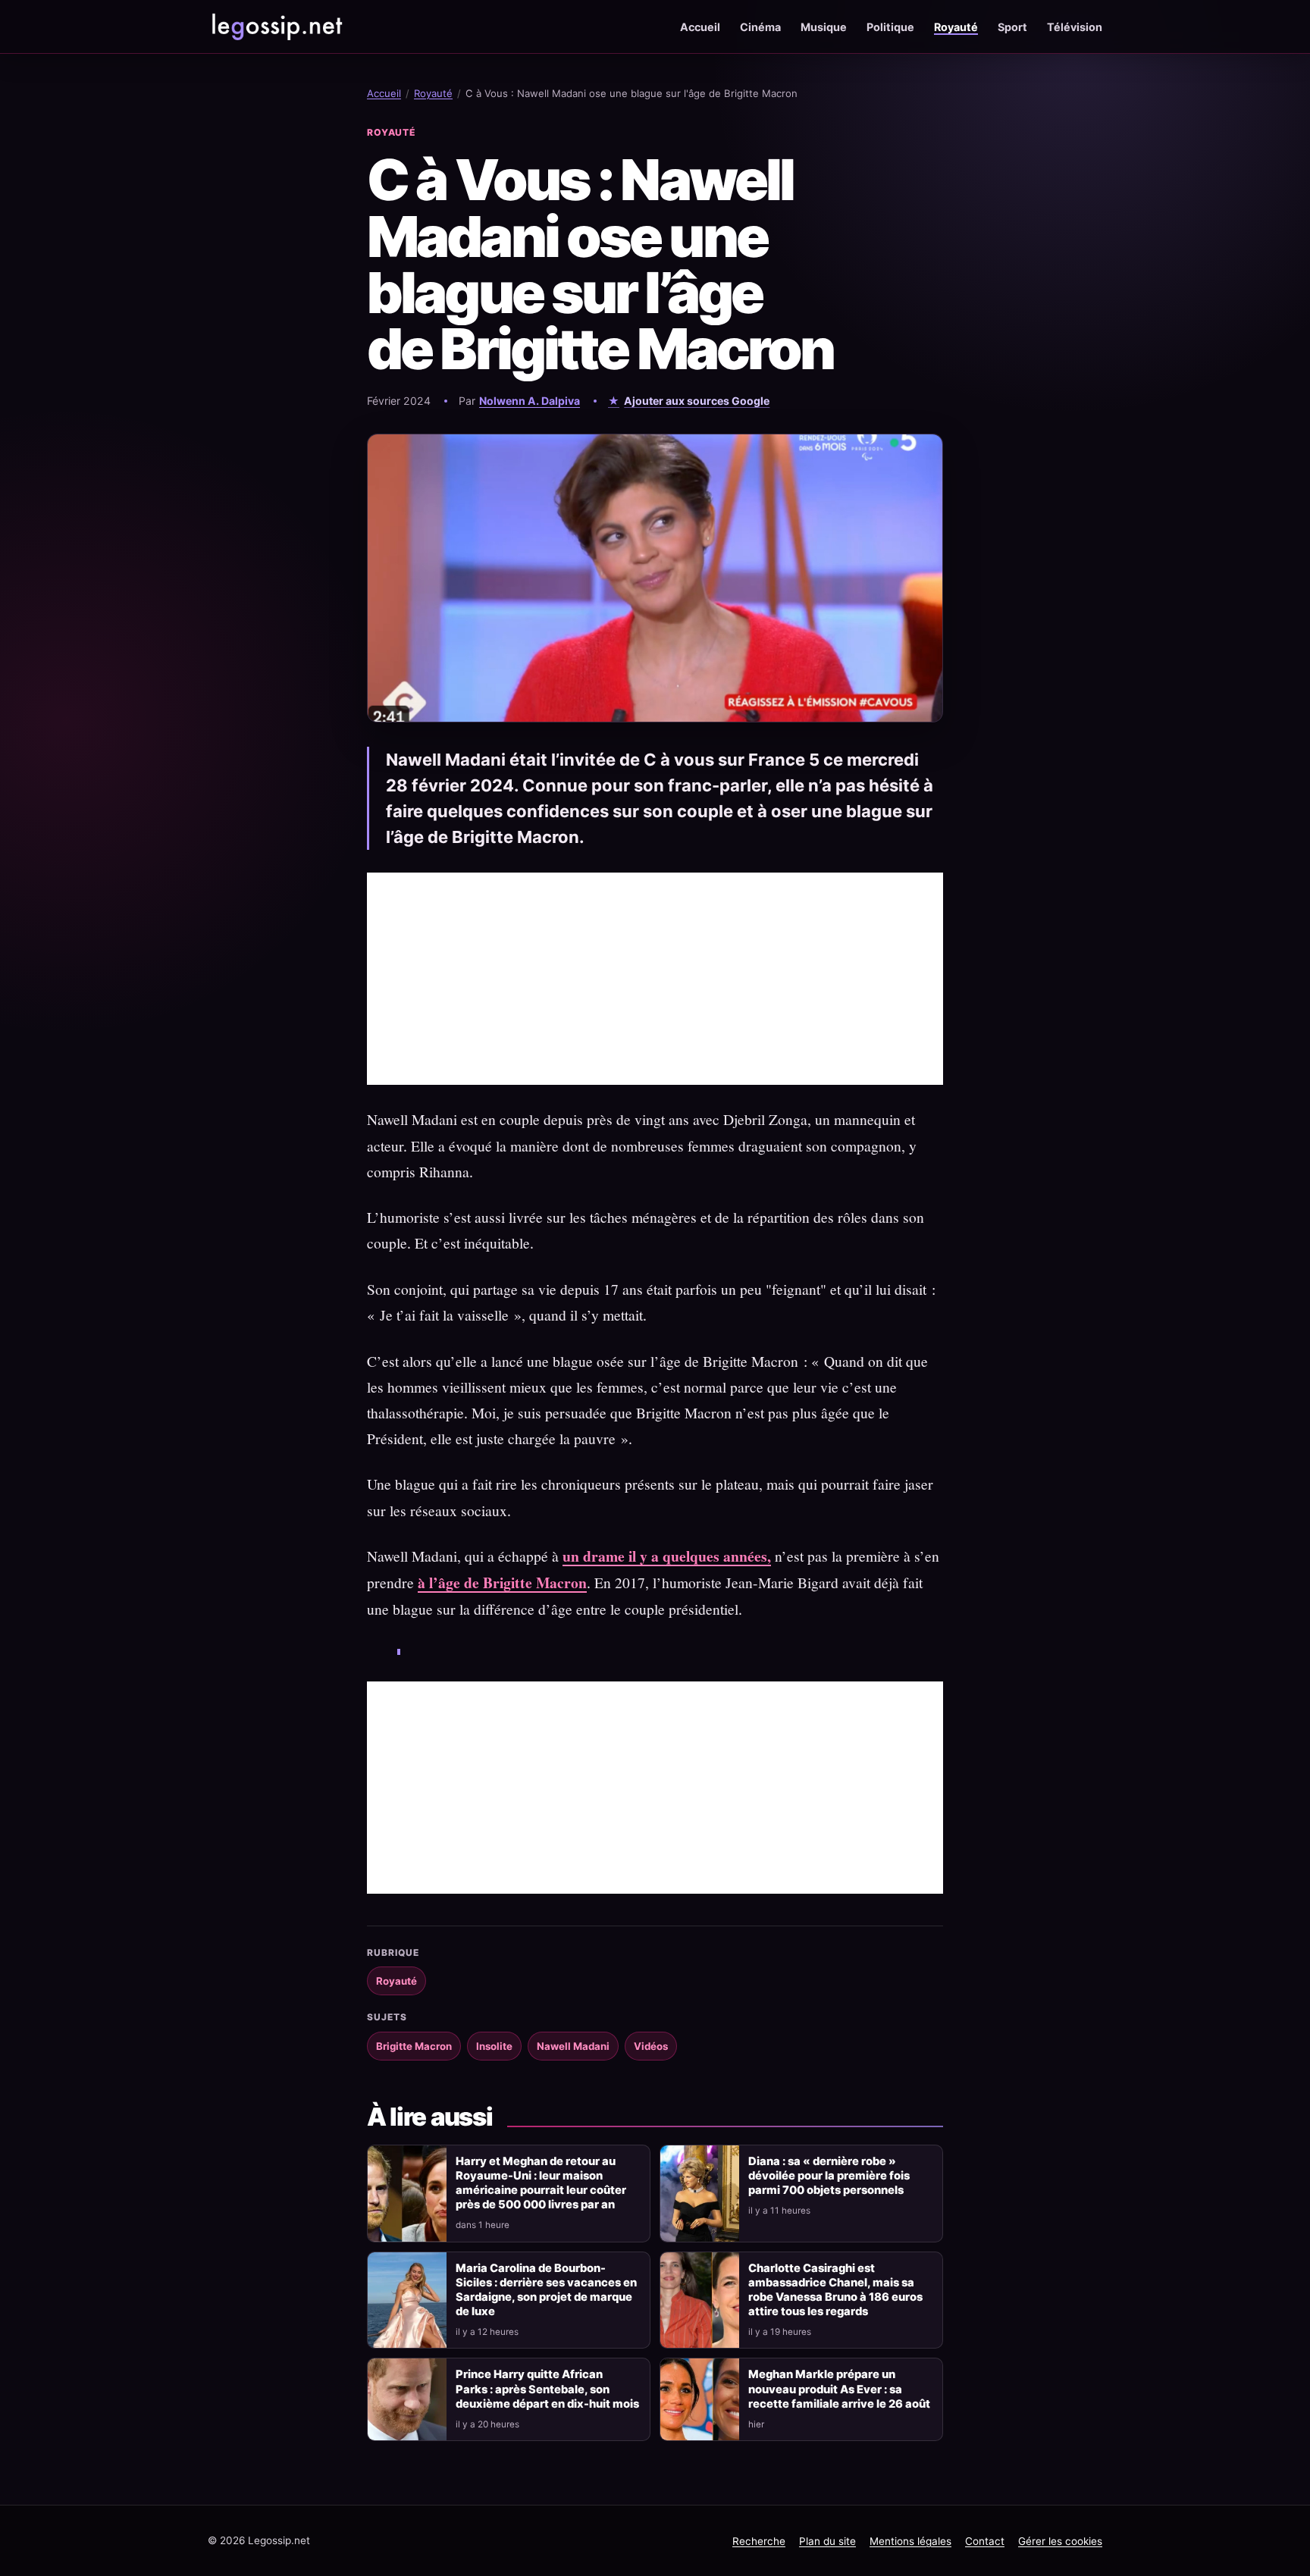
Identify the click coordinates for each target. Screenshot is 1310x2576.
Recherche (759, 2541)
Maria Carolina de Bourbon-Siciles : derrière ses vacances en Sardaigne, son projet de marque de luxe (546, 2290)
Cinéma (760, 27)
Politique (890, 27)
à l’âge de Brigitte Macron (502, 1583)
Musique (824, 27)
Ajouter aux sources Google (697, 401)
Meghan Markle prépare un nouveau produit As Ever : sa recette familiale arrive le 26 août (839, 2389)
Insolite (494, 2046)
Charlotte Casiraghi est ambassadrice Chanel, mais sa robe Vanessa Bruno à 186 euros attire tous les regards (835, 2290)
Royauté (956, 27)
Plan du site (827, 2541)
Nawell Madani (573, 2046)
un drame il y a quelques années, (667, 1556)
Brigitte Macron (414, 2046)
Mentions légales (910, 2541)
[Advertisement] (655, 979)
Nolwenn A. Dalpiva (530, 401)
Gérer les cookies (1060, 2541)
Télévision (1075, 27)
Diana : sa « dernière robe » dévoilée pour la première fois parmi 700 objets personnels (829, 2176)
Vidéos (651, 2046)
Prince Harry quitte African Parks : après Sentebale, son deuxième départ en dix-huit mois (547, 2389)
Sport (1012, 27)
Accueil (700, 27)
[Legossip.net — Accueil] (276, 27)
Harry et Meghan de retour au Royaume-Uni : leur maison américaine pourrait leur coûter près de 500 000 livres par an (541, 2183)
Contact (985, 2541)
